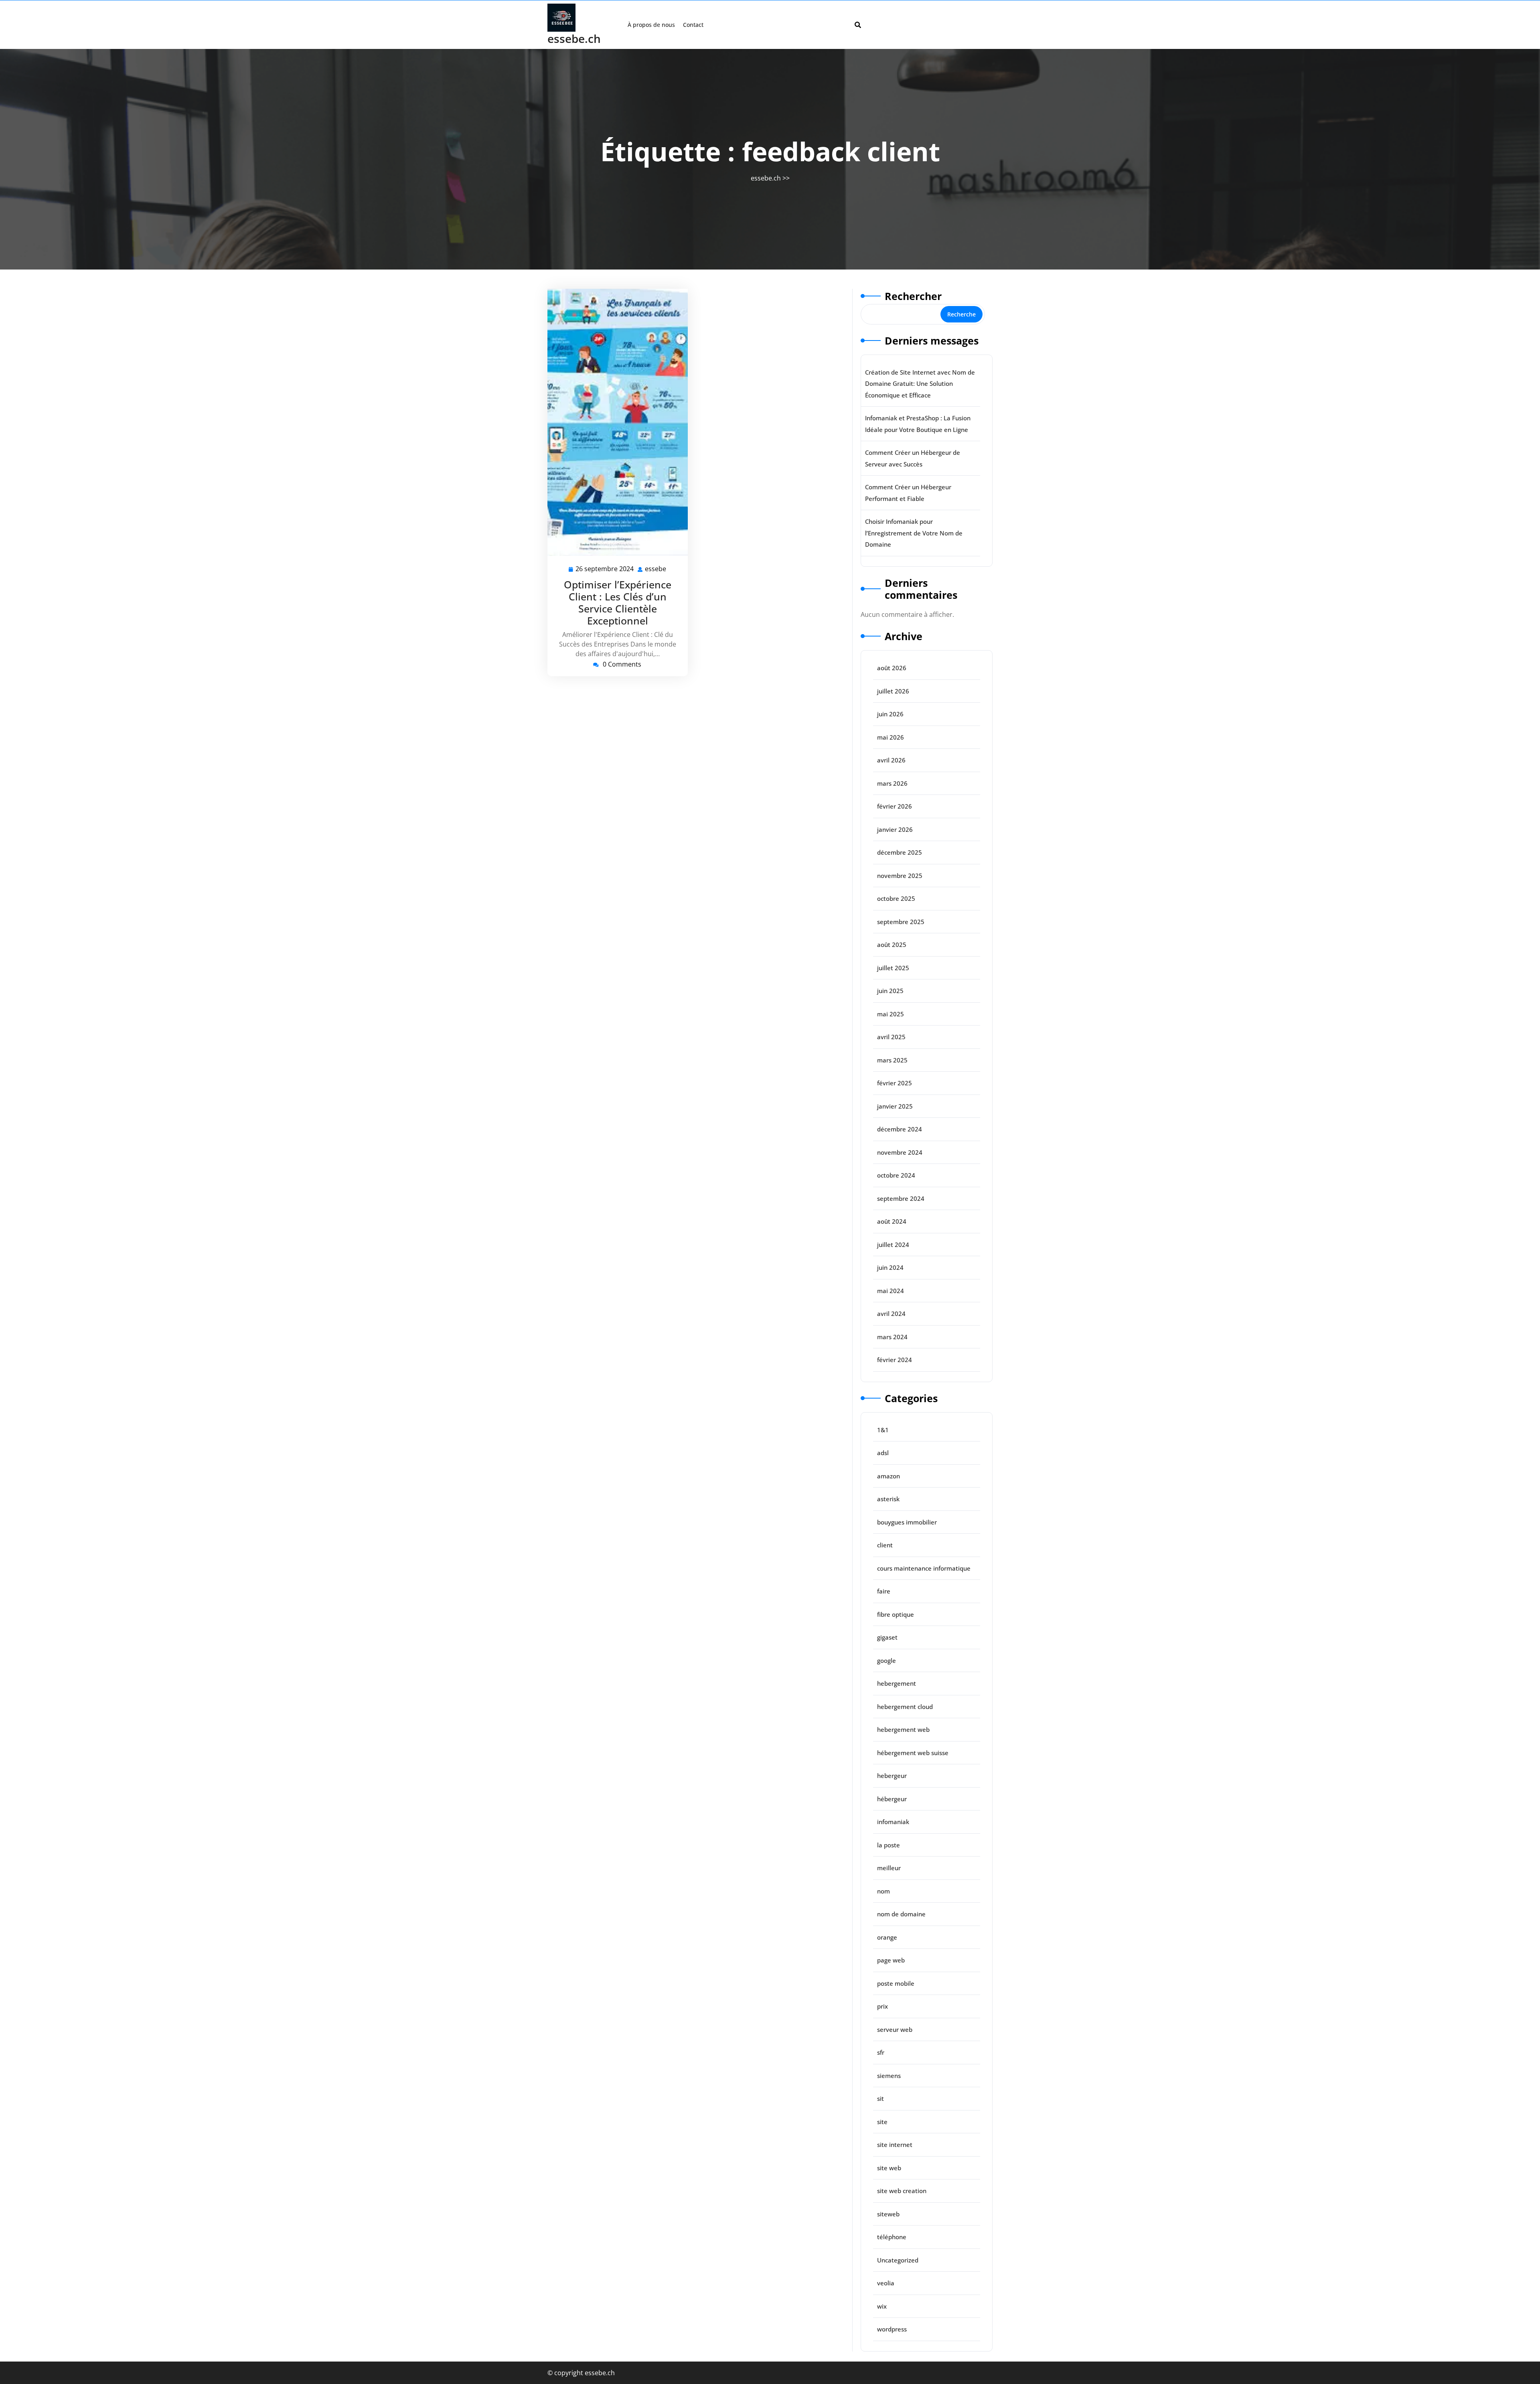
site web (889, 2168)
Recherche (961, 314)
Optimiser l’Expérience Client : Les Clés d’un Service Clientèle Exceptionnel (618, 602)
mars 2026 (892, 783)
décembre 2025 (900, 852)
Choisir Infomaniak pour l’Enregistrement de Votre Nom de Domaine (914, 533)
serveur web (895, 2029)
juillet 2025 (893, 968)
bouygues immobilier (907, 1522)
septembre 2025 (901, 922)
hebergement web (903, 1729)
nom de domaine (901, 1914)
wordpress (892, 2329)
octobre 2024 (896, 1175)
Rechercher (913, 296)
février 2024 (895, 1360)
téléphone (892, 2237)
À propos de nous (651, 25)
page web (891, 1960)
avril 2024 (891, 1314)
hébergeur (892, 1799)
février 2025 (895, 1083)
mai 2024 (891, 1291)
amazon (889, 1476)
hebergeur (892, 1776)
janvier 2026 (895, 829)
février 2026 (895, 806)
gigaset (887, 1637)
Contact (693, 25)
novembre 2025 (900, 876)
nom (883, 1891)
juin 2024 (890, 1267)
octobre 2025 (896, 898)
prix (882, 2006)
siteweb (888, 2214)
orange (887, 1937)
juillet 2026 (893, 691)
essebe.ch (574, 39)
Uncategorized (898, 2260)
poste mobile (896, 1983)
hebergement (897, 1683)
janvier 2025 (895, 1106)
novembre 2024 (900, 1152)
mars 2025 (892, 1060)
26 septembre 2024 (605, 569)
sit (880, 2098)
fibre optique (896, 1614)
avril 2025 (891, 1037)
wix (882, 2306)
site (882, 2122)
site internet (895, 2145)
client (885, 1545)
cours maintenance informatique (924, 1568)
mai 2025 (891, 1014)
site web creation (902, 2191)
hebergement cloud (905, 1707)
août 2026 (892, 668)
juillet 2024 (893, 1245)
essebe (656, 569)
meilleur (889, 1868)
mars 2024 (892, 1337)
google (887, 1660)
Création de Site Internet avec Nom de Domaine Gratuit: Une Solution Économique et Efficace (920, 384)
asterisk (888, 1499)
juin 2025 (890, 991)
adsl (883, 1453)
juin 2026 (890, 714)
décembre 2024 (900, 1129)
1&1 (883, 1430)
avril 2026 (891, 760)
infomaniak (893, 1822)
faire (884, 1591)
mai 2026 (891, 737)
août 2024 (892, 1221)
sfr (881, 2052)
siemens (889, 2076)
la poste (889, 1845)
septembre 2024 (901, 1198)
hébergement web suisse (913, 1753)
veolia (886, 2283)
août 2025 (892, 945)
